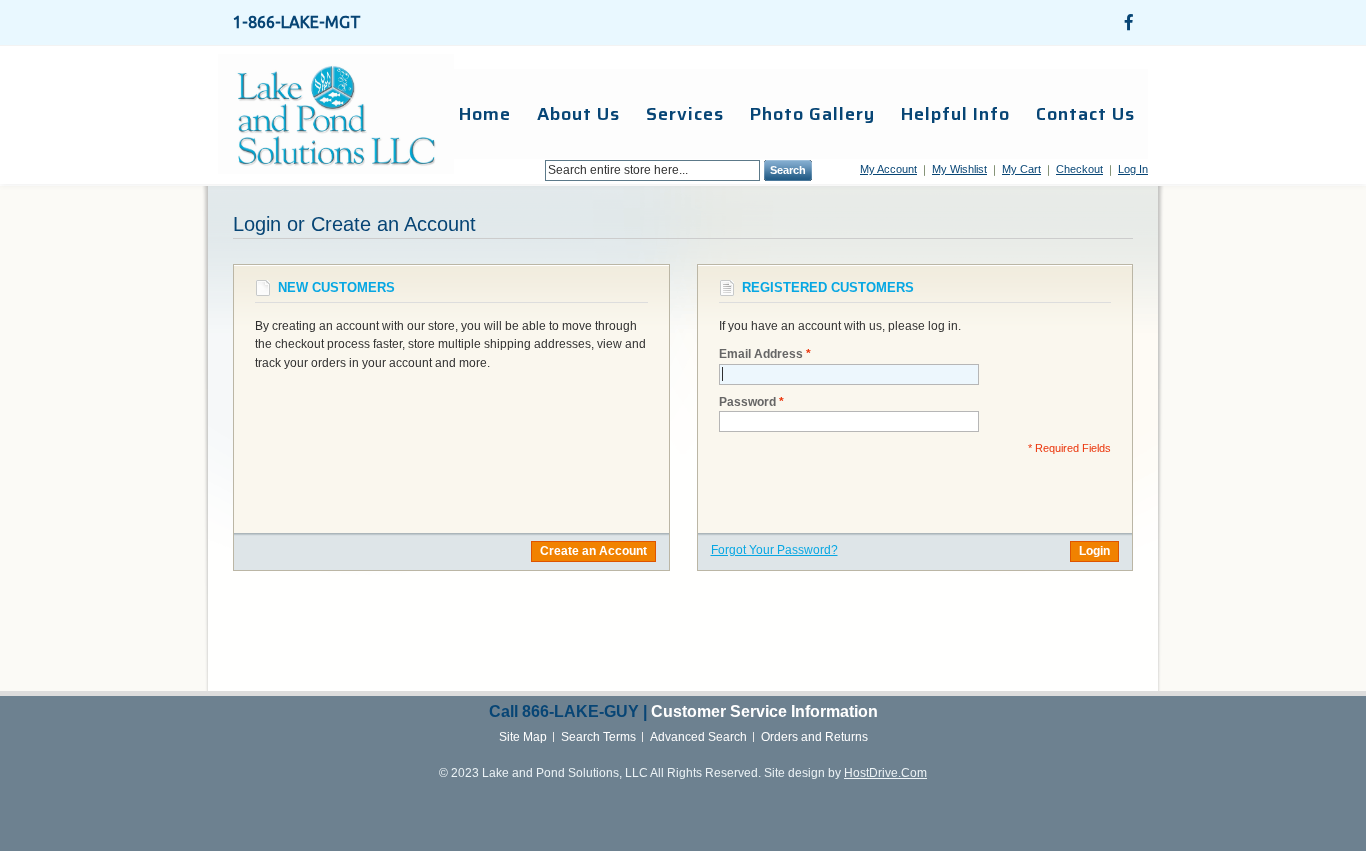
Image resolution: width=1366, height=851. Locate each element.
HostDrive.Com (885, 773)
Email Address (761, 354)
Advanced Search (698, 737)
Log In (1133, 169)
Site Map (523, 737)
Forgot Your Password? (774, 550)
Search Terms (598, 737)
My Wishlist (959, 169)
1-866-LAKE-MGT (297, 22)
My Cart (1021, 169)
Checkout (1079, 169)
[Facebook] (1129, 22)
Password (747, 402)
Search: (533, 170)
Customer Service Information (764, 711)
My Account (888, 169)
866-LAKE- (563, 711)
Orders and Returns (814, 737)
